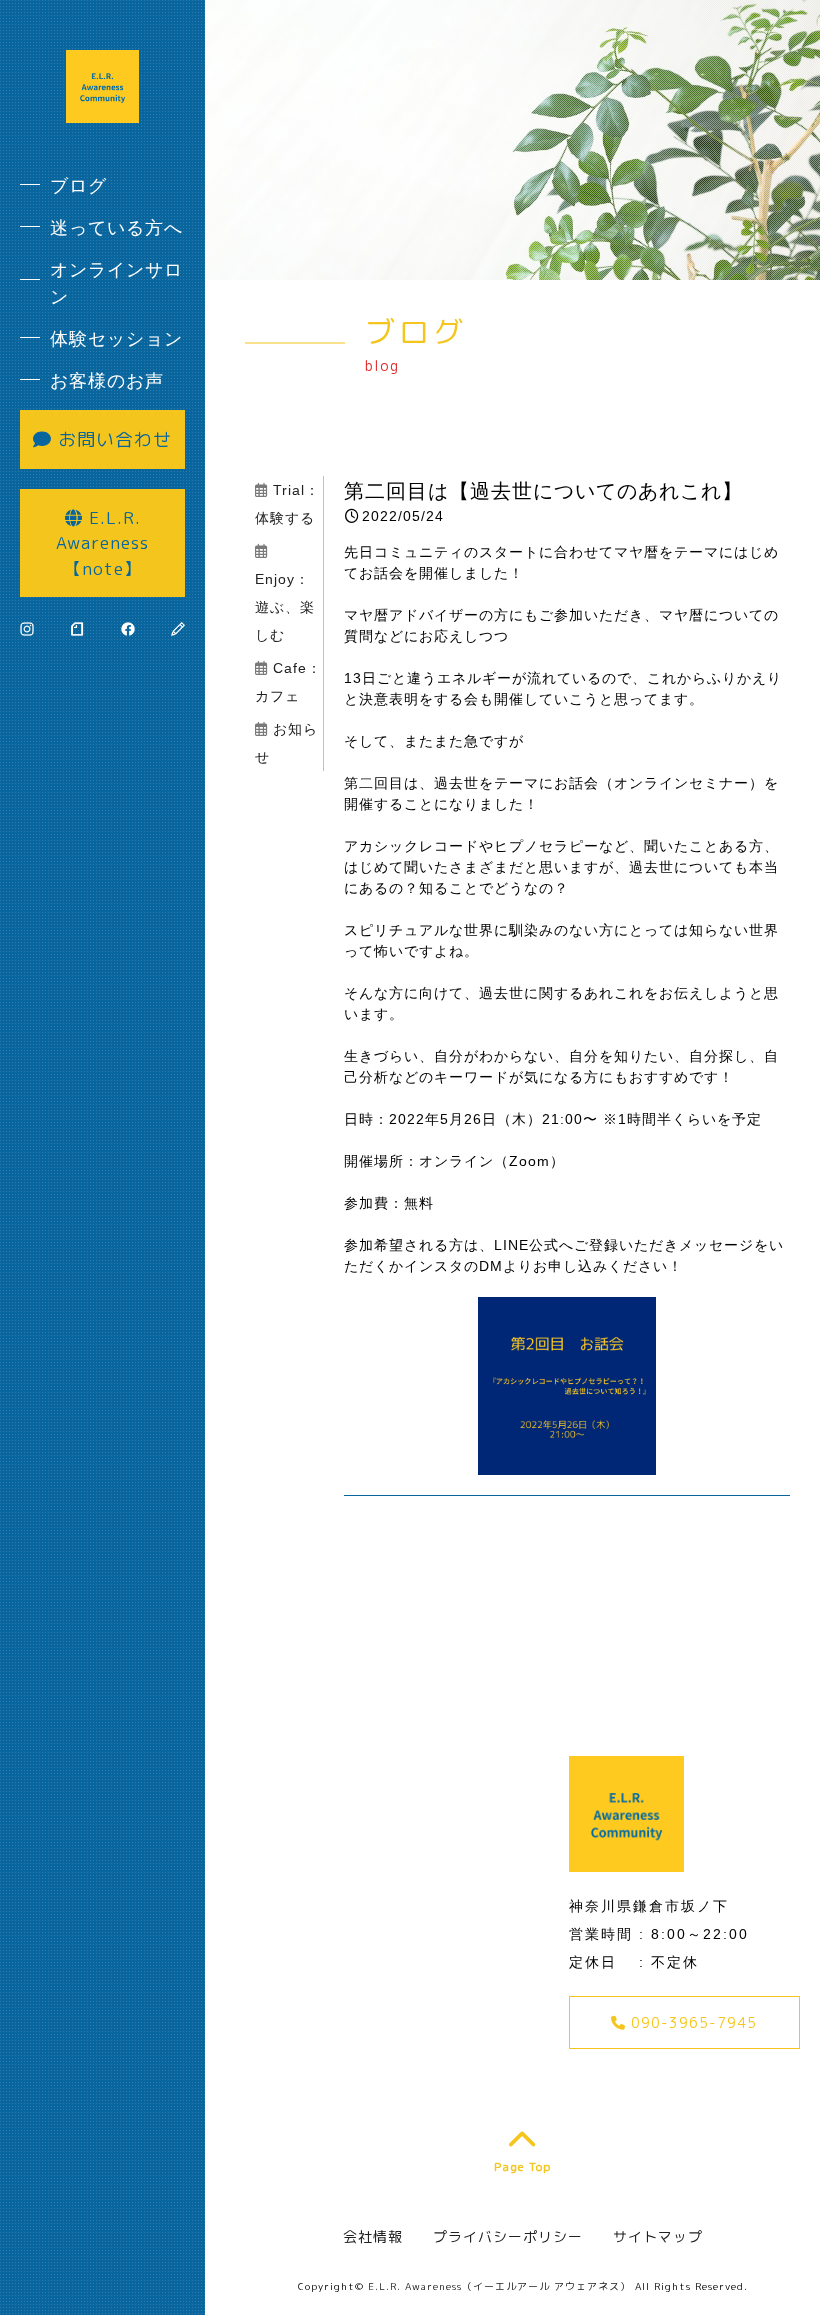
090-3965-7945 (691, 2022)
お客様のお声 (107, 381)
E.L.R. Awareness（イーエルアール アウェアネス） (499, 2286)
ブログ (78, 186)
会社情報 (373, 2236)
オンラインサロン (116, 283)
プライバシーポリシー (508, 2236)
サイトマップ (658, 2236)
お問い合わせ (112, 439)
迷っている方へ (116, 228)
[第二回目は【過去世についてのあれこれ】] (567, 1464)
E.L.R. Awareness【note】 (102, 543)
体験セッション (116, 339)
